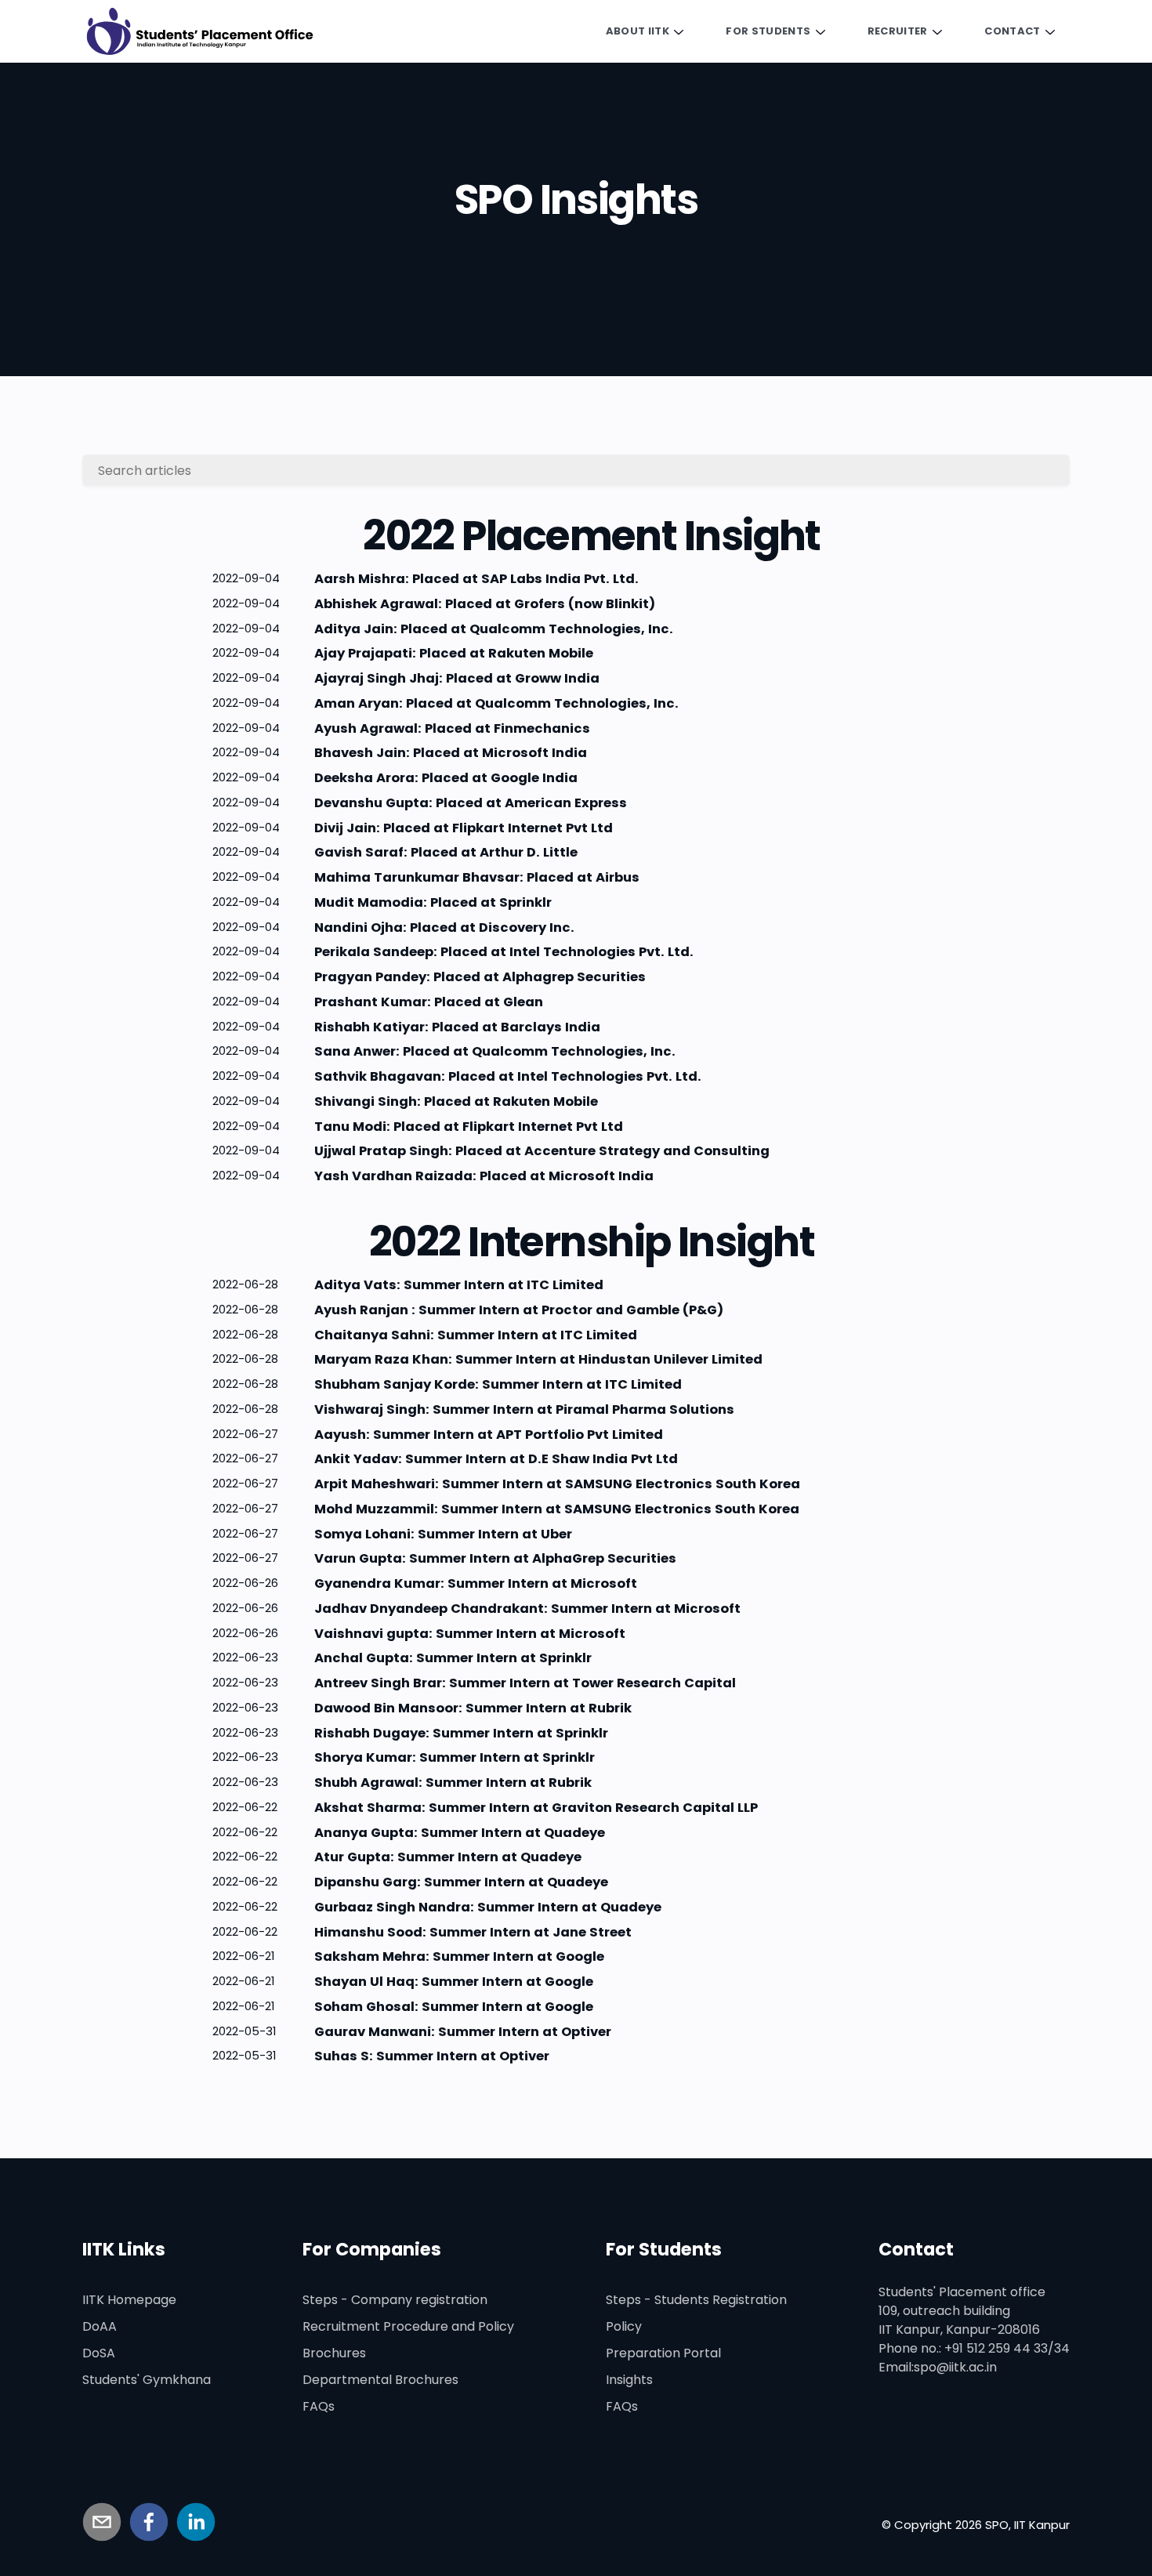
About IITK (638, 31)
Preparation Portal (663, 2353)
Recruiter (898, 31)
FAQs (319, 2406)
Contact (1012, 31)
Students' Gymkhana (147, 2380)
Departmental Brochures (380, 2380)
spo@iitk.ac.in (955, 2367)
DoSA (99, 2353)
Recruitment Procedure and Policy (408, 2326)
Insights (629, 2380)
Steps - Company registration (395, 2300)
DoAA (100, 2326)
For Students (768, 31)
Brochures (334, 2353)
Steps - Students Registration (696, 2300)
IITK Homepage (129, 2300)
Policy (624, 2326)
